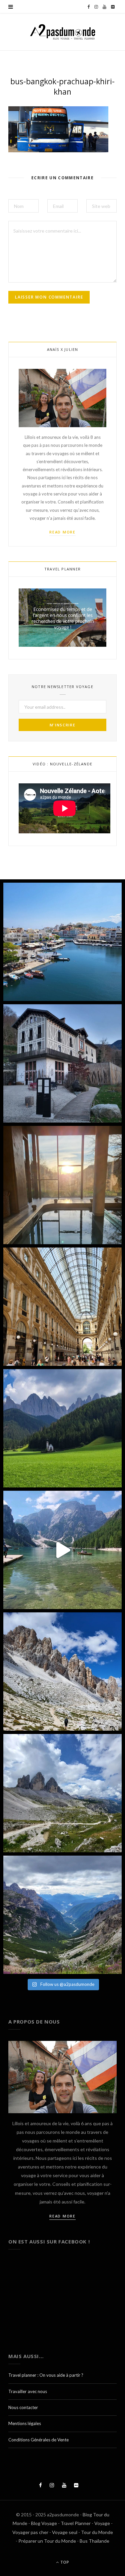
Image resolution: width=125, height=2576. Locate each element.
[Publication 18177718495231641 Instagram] (62, 1550)
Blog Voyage (44, 2523)
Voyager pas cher (30, 2532)
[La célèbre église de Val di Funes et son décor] (62, 1428)
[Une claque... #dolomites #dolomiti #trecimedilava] (62, 1793)
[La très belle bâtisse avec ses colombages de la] (62, 1063)
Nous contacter (23, 2407)
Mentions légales (25, 2423)
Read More (62, 532)
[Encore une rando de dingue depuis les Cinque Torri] (62, 1672)
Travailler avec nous (28, 2391)
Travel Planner (76, 2523)
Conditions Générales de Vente (38, 2440)
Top (64, 2562)
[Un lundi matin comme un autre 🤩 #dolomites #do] (62, 1915)
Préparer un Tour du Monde (47, 2541)
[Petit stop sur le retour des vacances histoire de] (62, 1307)
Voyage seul (65, 2532)
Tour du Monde (97, 2532)
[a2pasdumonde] (63, 32)
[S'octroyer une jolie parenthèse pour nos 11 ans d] (62, 1185)
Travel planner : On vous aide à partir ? (46, 2375)
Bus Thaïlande (94, 2541)
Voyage (102, 2523)
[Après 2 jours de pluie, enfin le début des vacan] (62, 942)
